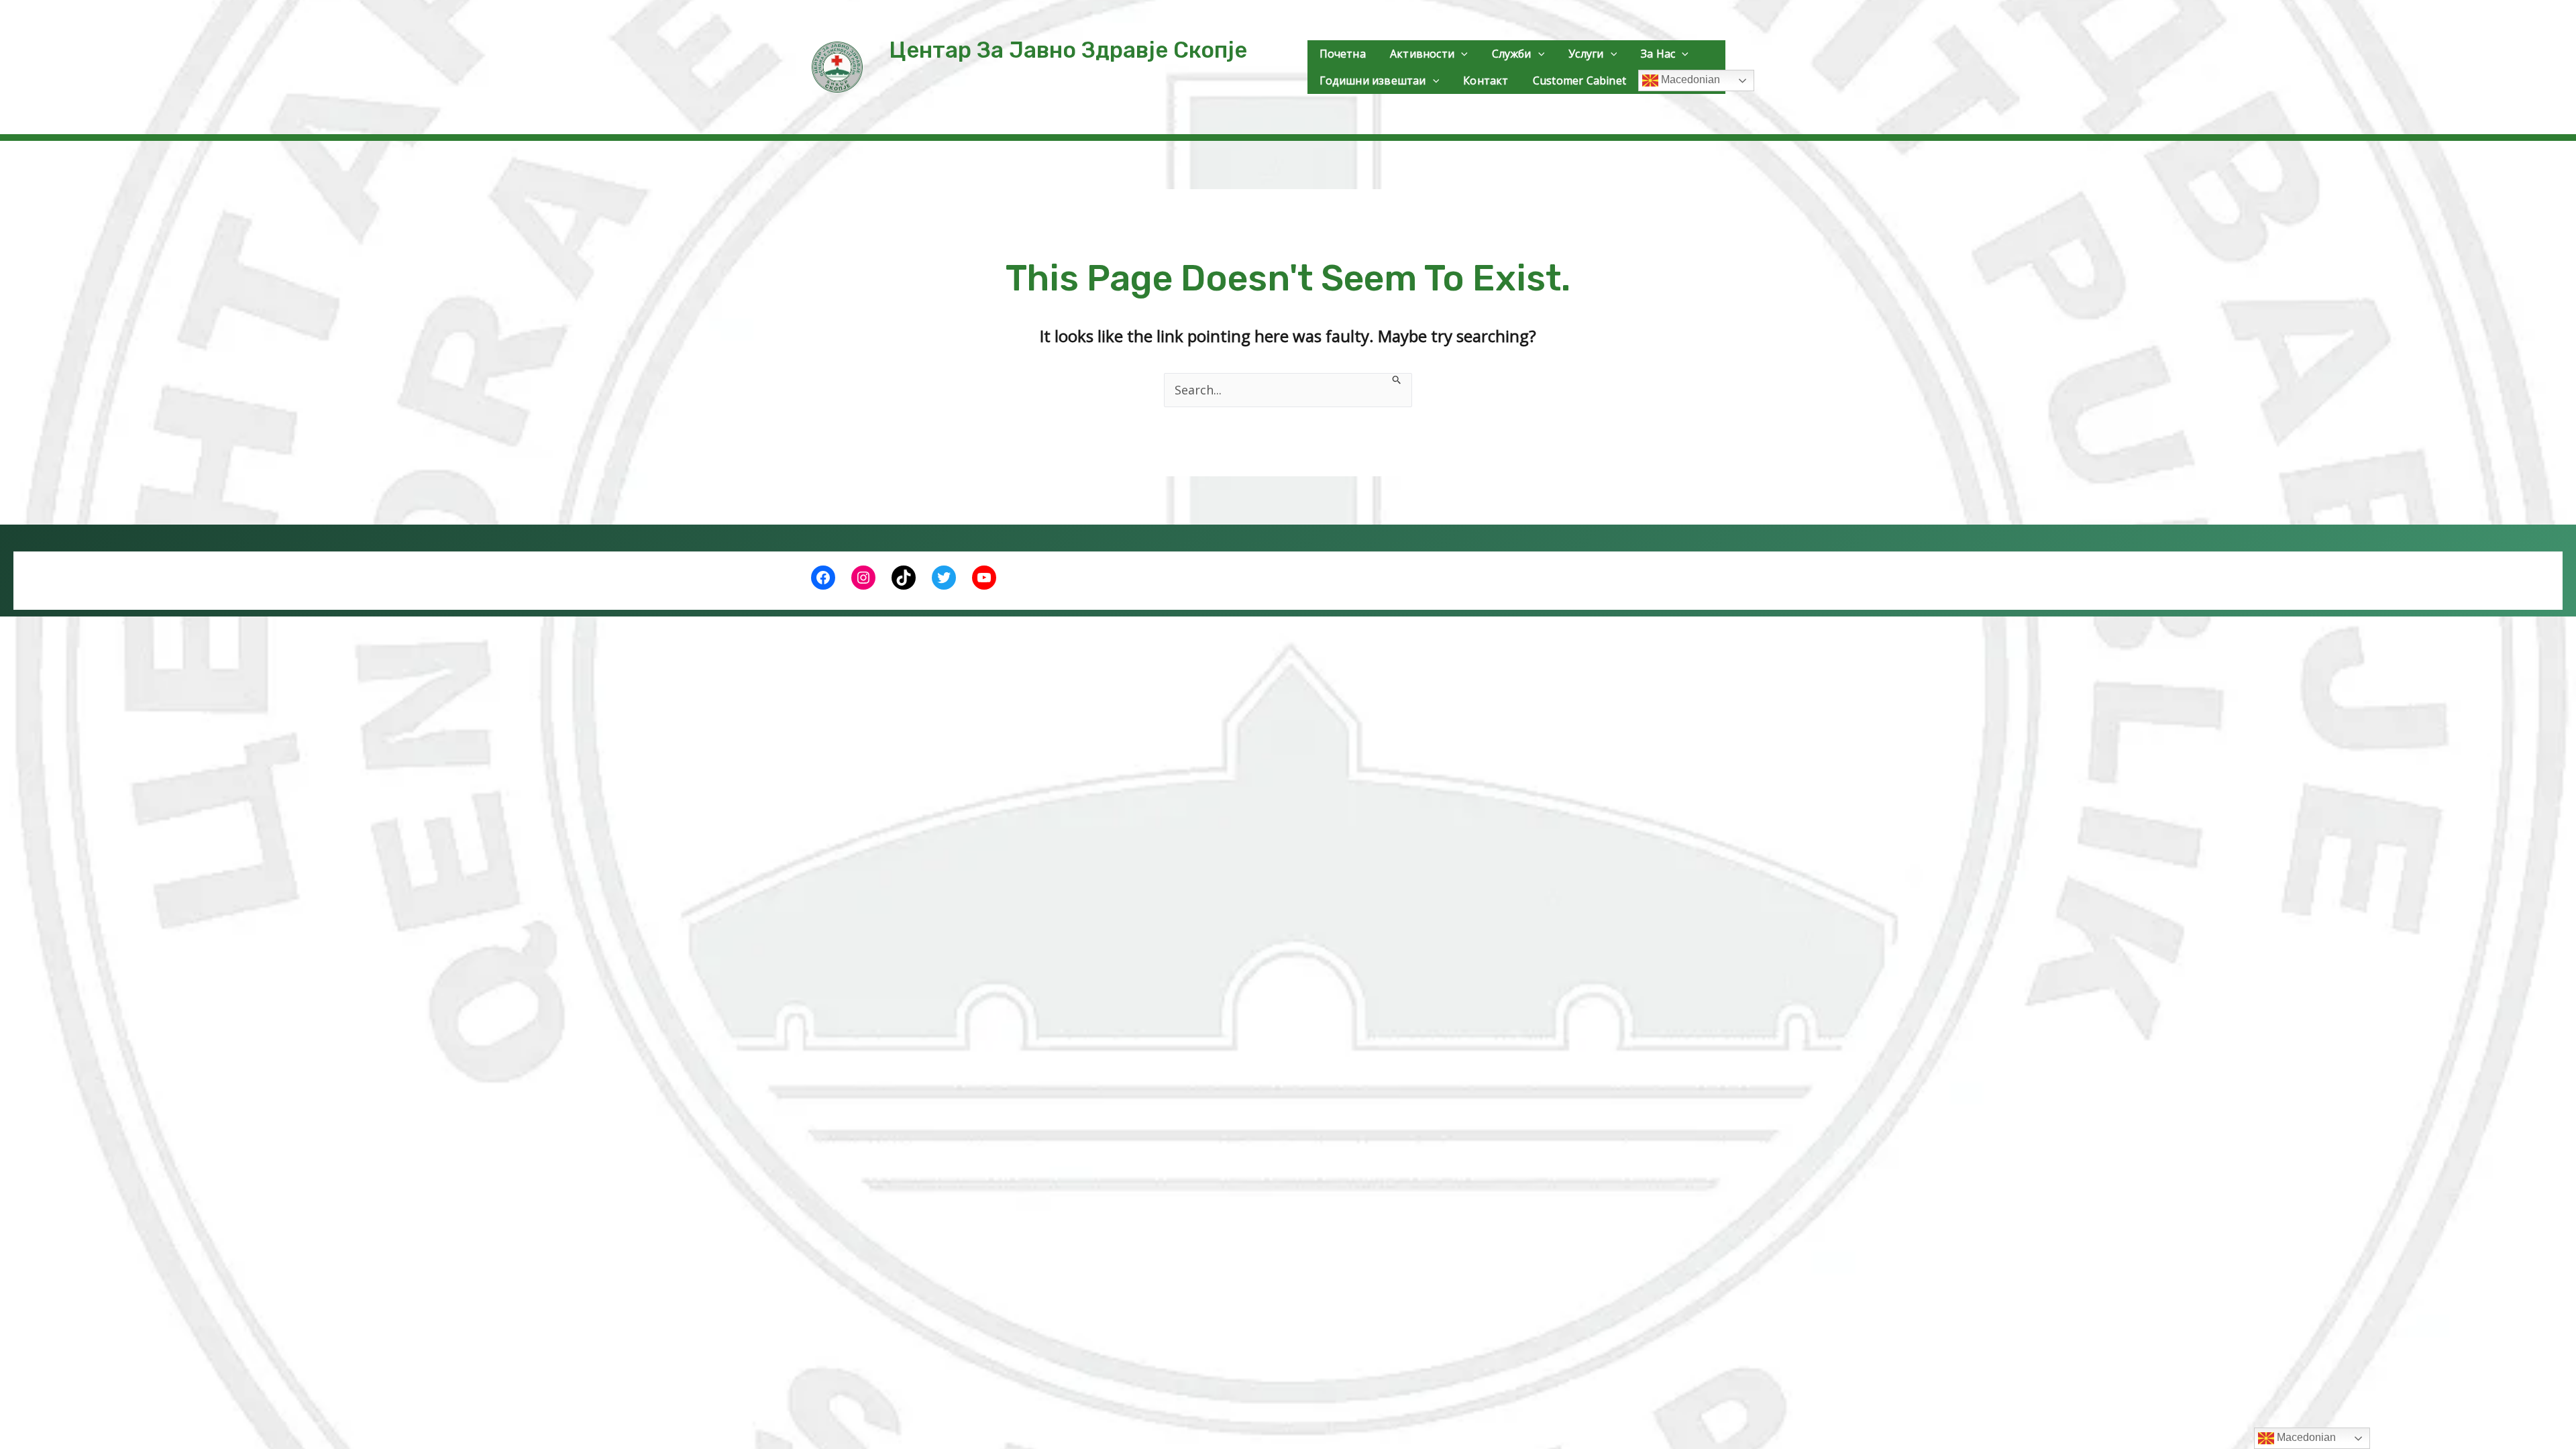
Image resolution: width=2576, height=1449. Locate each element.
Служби (1512, 54)
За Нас (1658, 54)
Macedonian (1689, 79)
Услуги (1586, 54)
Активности (1422, 54)
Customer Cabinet (1579, 80)
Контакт (1486, 80)
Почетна (1343, 54)
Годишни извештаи (1373, 80)
